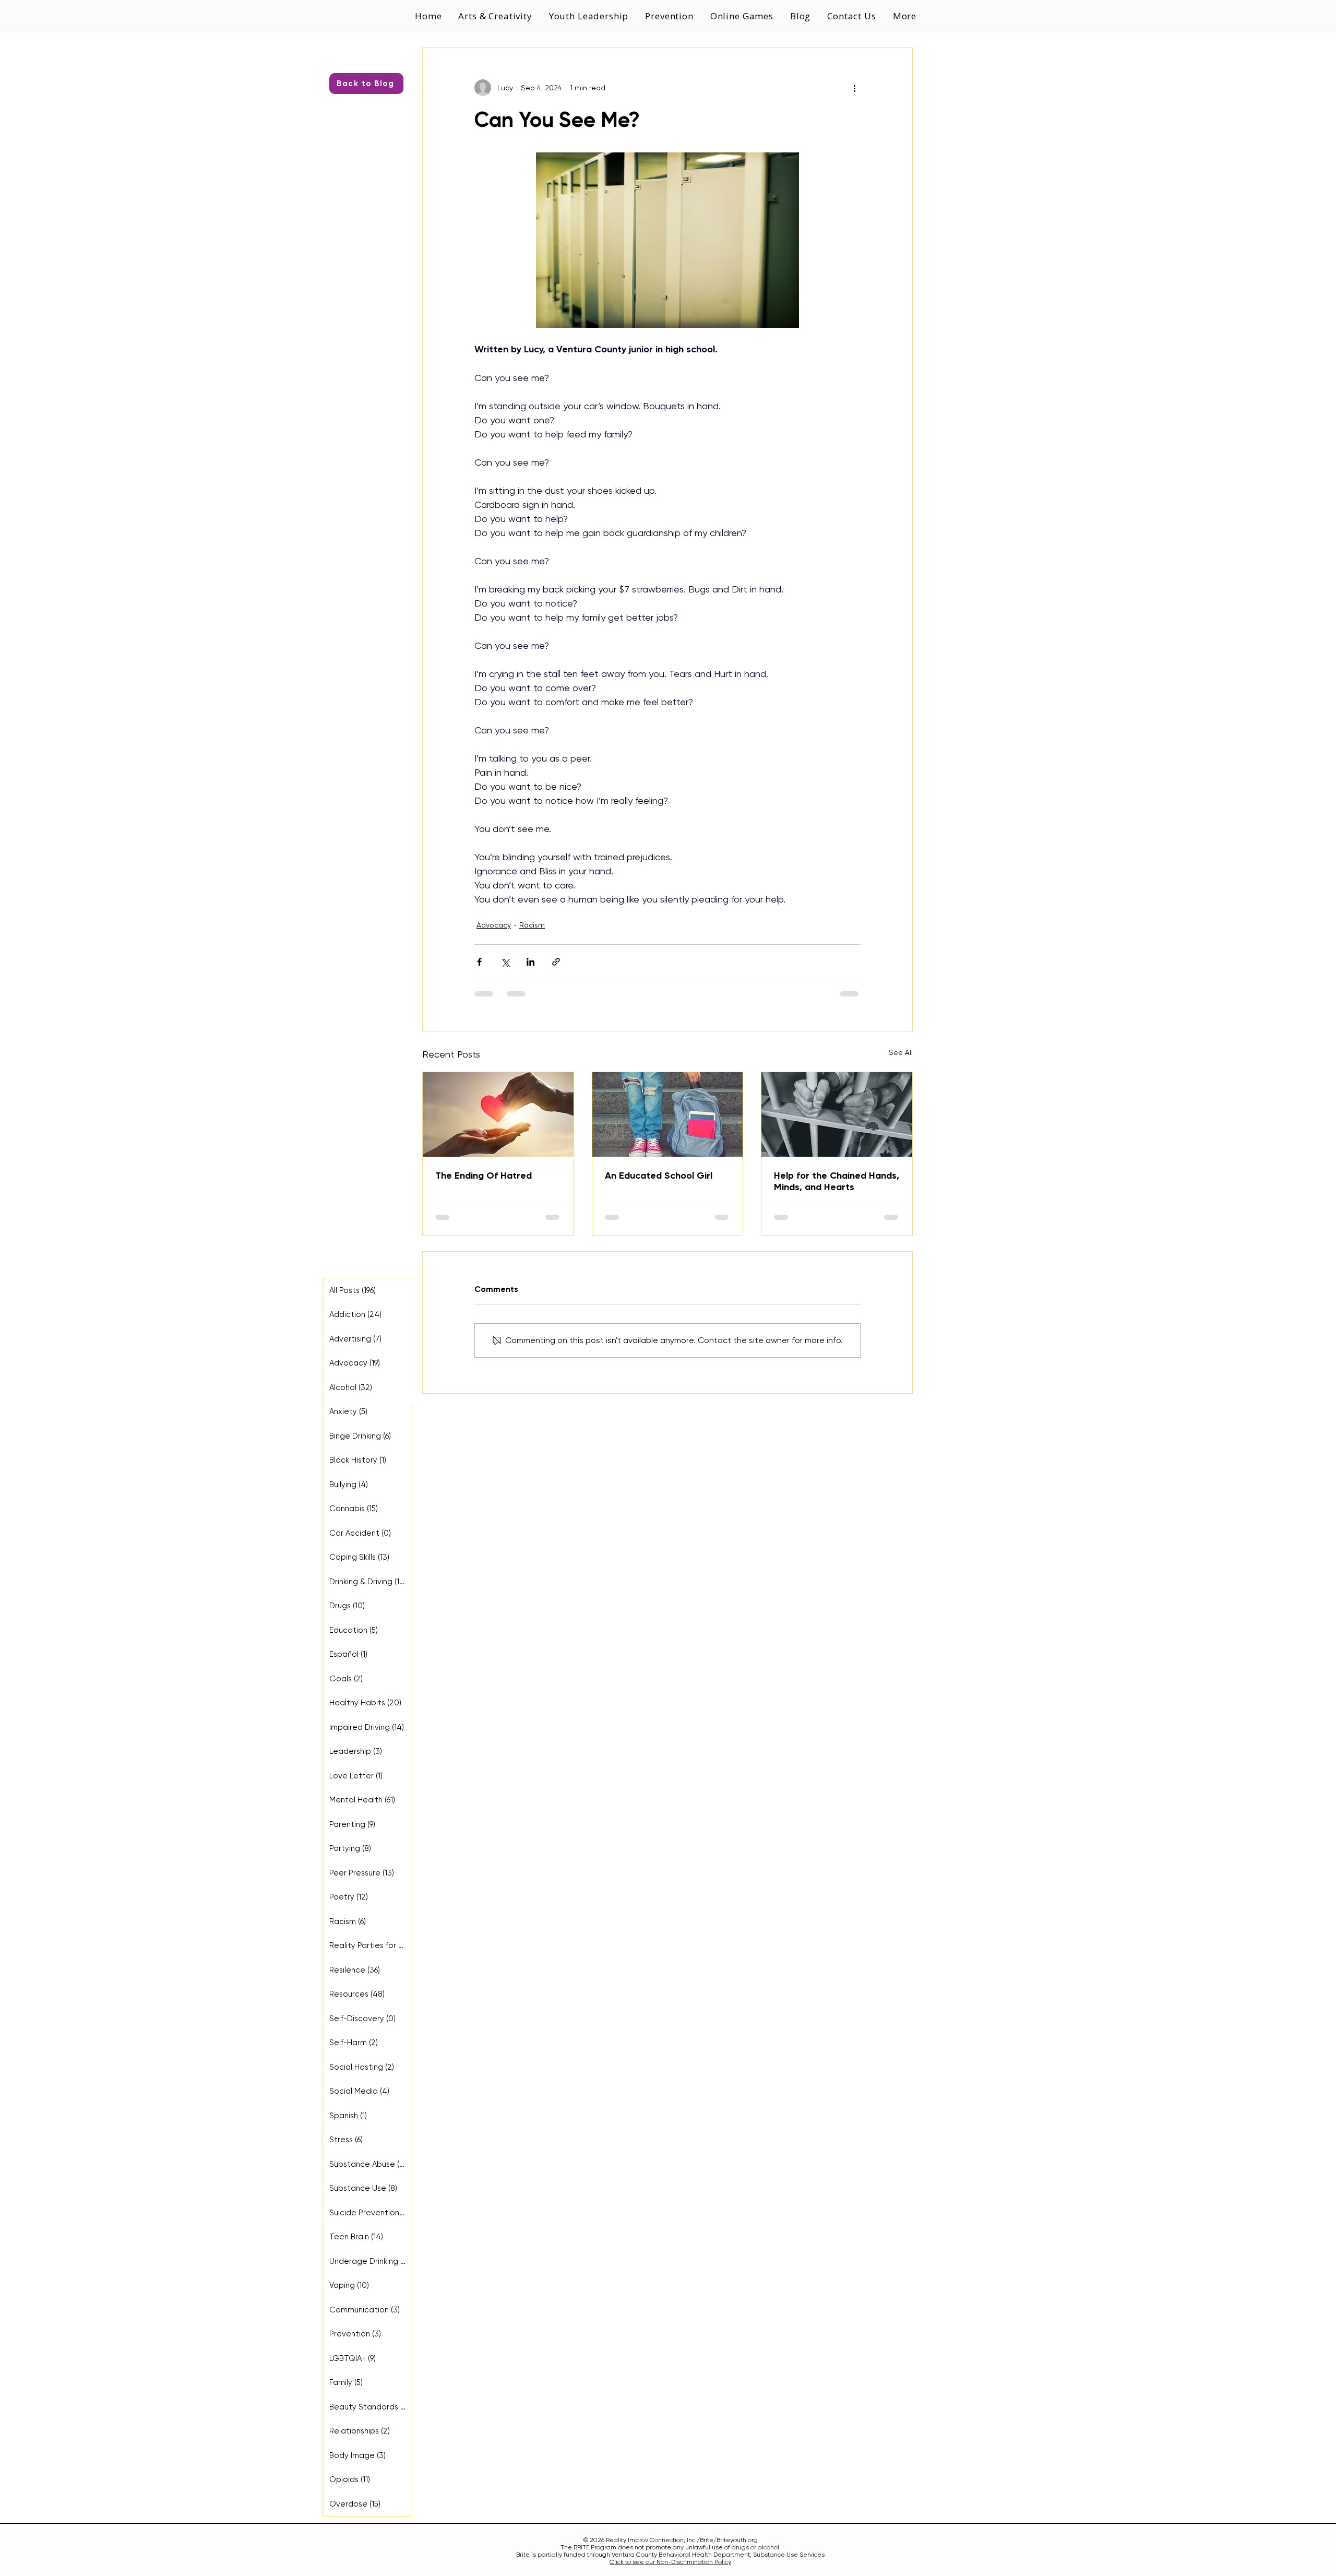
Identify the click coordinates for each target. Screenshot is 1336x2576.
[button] (590, 16)
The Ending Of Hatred (484, 1176)
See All (901, 1052)
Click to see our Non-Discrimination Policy (670, 2562)
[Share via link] (556, 962)
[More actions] (854, 88)
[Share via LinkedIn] (530, 962)
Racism (532, 925)
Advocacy (494, 925)
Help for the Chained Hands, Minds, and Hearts (837, 1181)
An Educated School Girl (659, 1176)
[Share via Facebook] (479, 962)
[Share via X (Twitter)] (505, 962)
